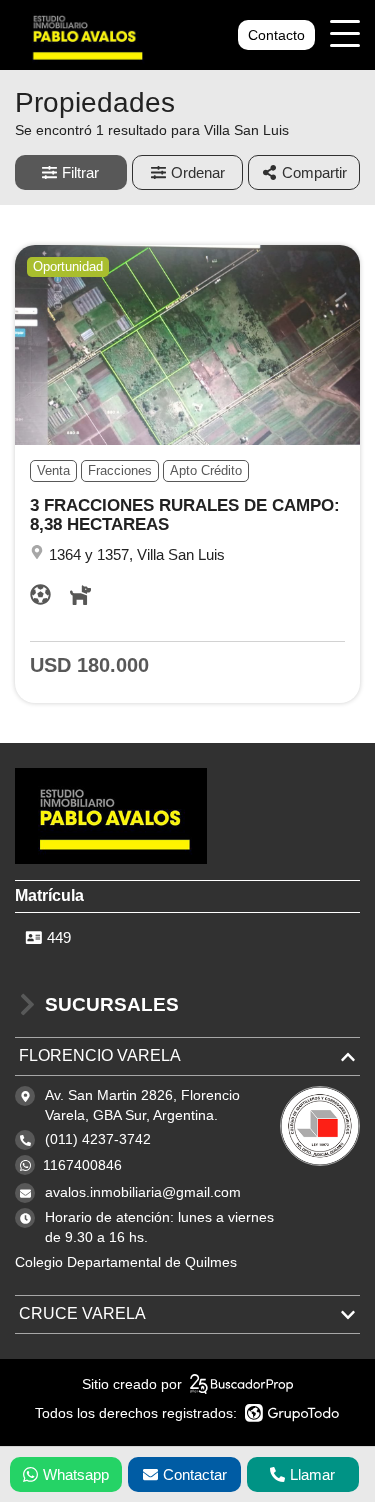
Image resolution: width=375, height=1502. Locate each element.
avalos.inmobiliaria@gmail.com (143, 1192)
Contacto (276, 35)
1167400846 (82, 1165)
